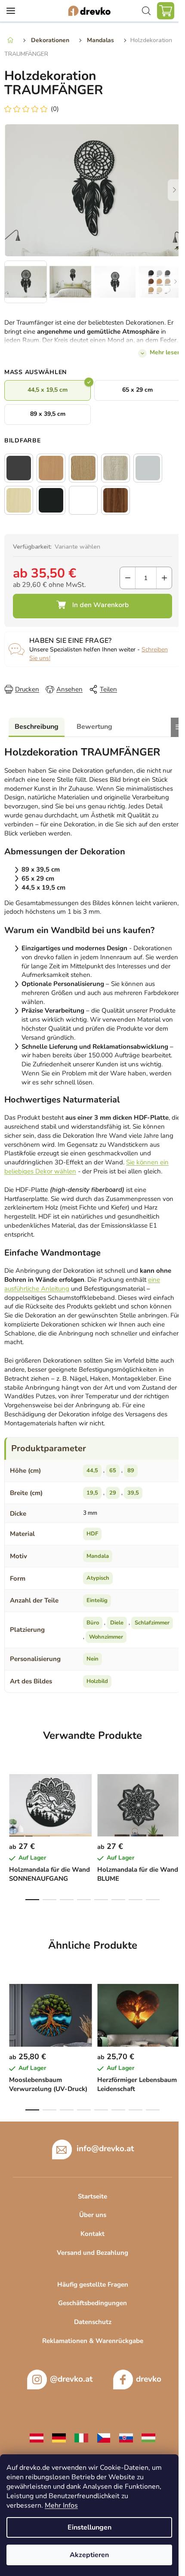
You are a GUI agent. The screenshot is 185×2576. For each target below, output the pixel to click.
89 (131, 1471)
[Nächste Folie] (174, 190)
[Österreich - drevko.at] (37, 2437)
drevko (149, 2379)
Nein (92, 1659)
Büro (93, 1623)
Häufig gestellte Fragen (93, 2284)
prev (9, 1798)
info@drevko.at (105, 2148)
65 (113, 1471)
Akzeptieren (89, 2555)
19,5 (92, 1493)
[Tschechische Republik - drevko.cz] (104, 2437)
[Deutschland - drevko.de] (59, 2437)
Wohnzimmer (106, 1637)
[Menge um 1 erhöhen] (164, 578)
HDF (92, 1534)
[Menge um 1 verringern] (128, 578)
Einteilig (97, 1600)
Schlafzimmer (152, 1623)
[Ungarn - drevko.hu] (148, 2437)
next (176, 1798)
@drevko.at (71, 2379)
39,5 (133, 1493)
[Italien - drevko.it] (81, 2437)
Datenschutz (93, 2322)
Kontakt (92, 2234)
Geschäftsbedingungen (92, 2303)
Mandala (98, 1556)
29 (113, 1493)
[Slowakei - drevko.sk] (126, 2437)
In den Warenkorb (92, 606)
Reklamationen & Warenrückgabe (93, 2341)
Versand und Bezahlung (92, 2253)
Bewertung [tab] (94, 727)
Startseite (92, 2196)
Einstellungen (89, 2527)
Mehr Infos (61, 2505)
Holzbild (97, 1681)
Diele (117, 1623)
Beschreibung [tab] (37, 727)
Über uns (93, 2215)
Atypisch (98, 1578)
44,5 (92, 1471)
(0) (55, 109)
